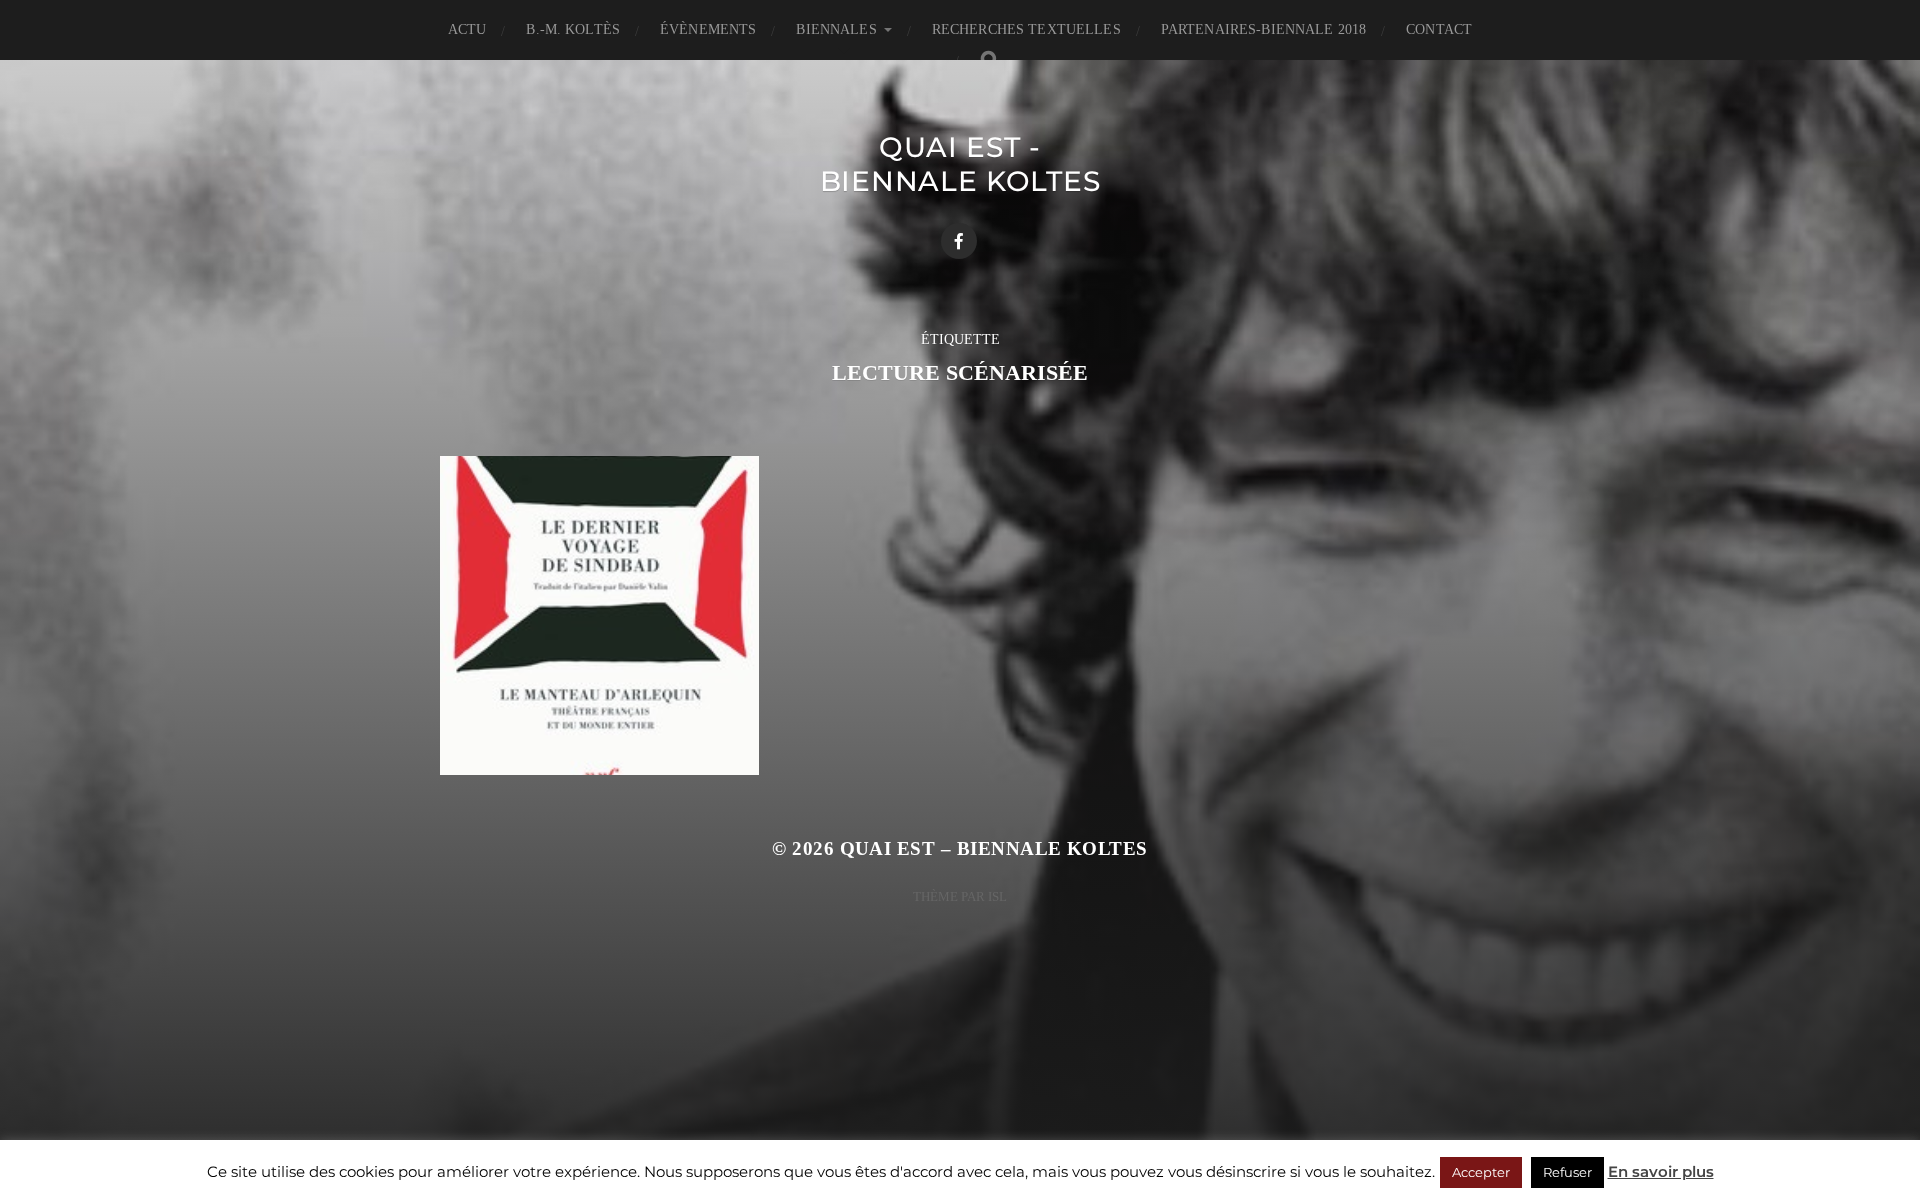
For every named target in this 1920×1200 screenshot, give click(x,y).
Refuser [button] (1567, 1172)
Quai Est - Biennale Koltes (960, 164)
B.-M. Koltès (573, 29)
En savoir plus (1661, 1171)
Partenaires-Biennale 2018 (1264, 29)
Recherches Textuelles (1026, 29)
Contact (1439, 29)
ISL (997, 896)
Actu (467, 29)
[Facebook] (959, 241)
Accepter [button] (1481, 1172)
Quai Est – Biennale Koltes (994, 848)
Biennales (836, 29)
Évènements (708, 29)
